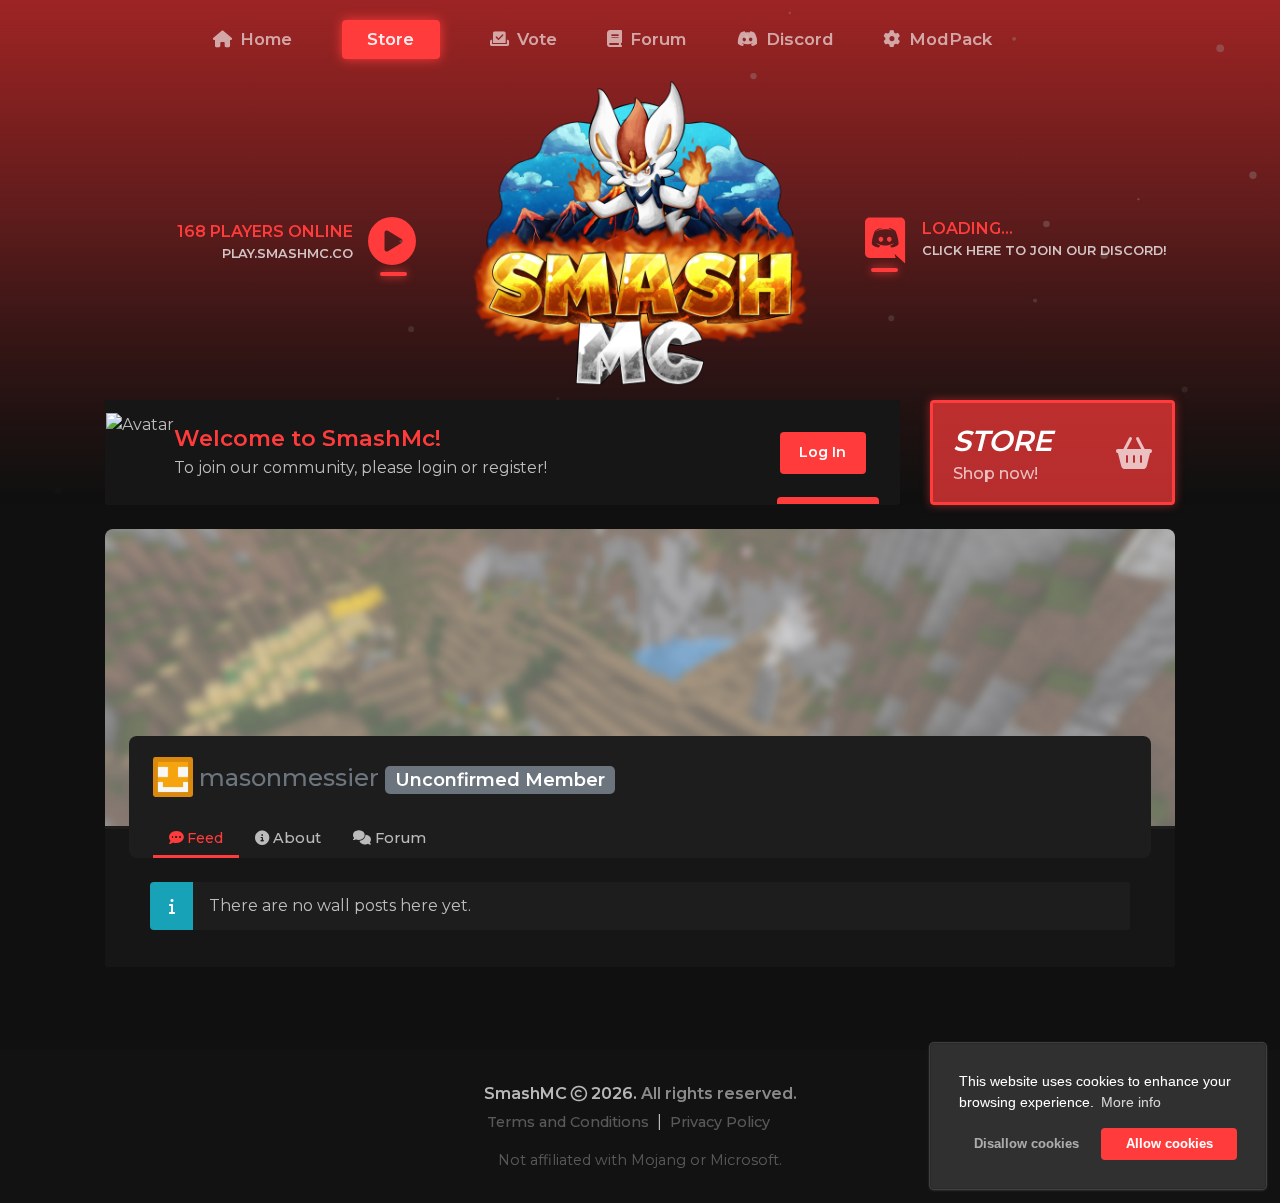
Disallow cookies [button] (1026, 1144)
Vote (534, 39)
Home (263, 39)
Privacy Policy (720, 1122)
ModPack (948, 39)
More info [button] (1131, 1102)
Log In (822, 452)
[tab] (196, 839)
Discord (797, 39)
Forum (655, 39)
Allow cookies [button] (1169, 1144)
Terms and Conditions (568, 1122)
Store (390, 39)
